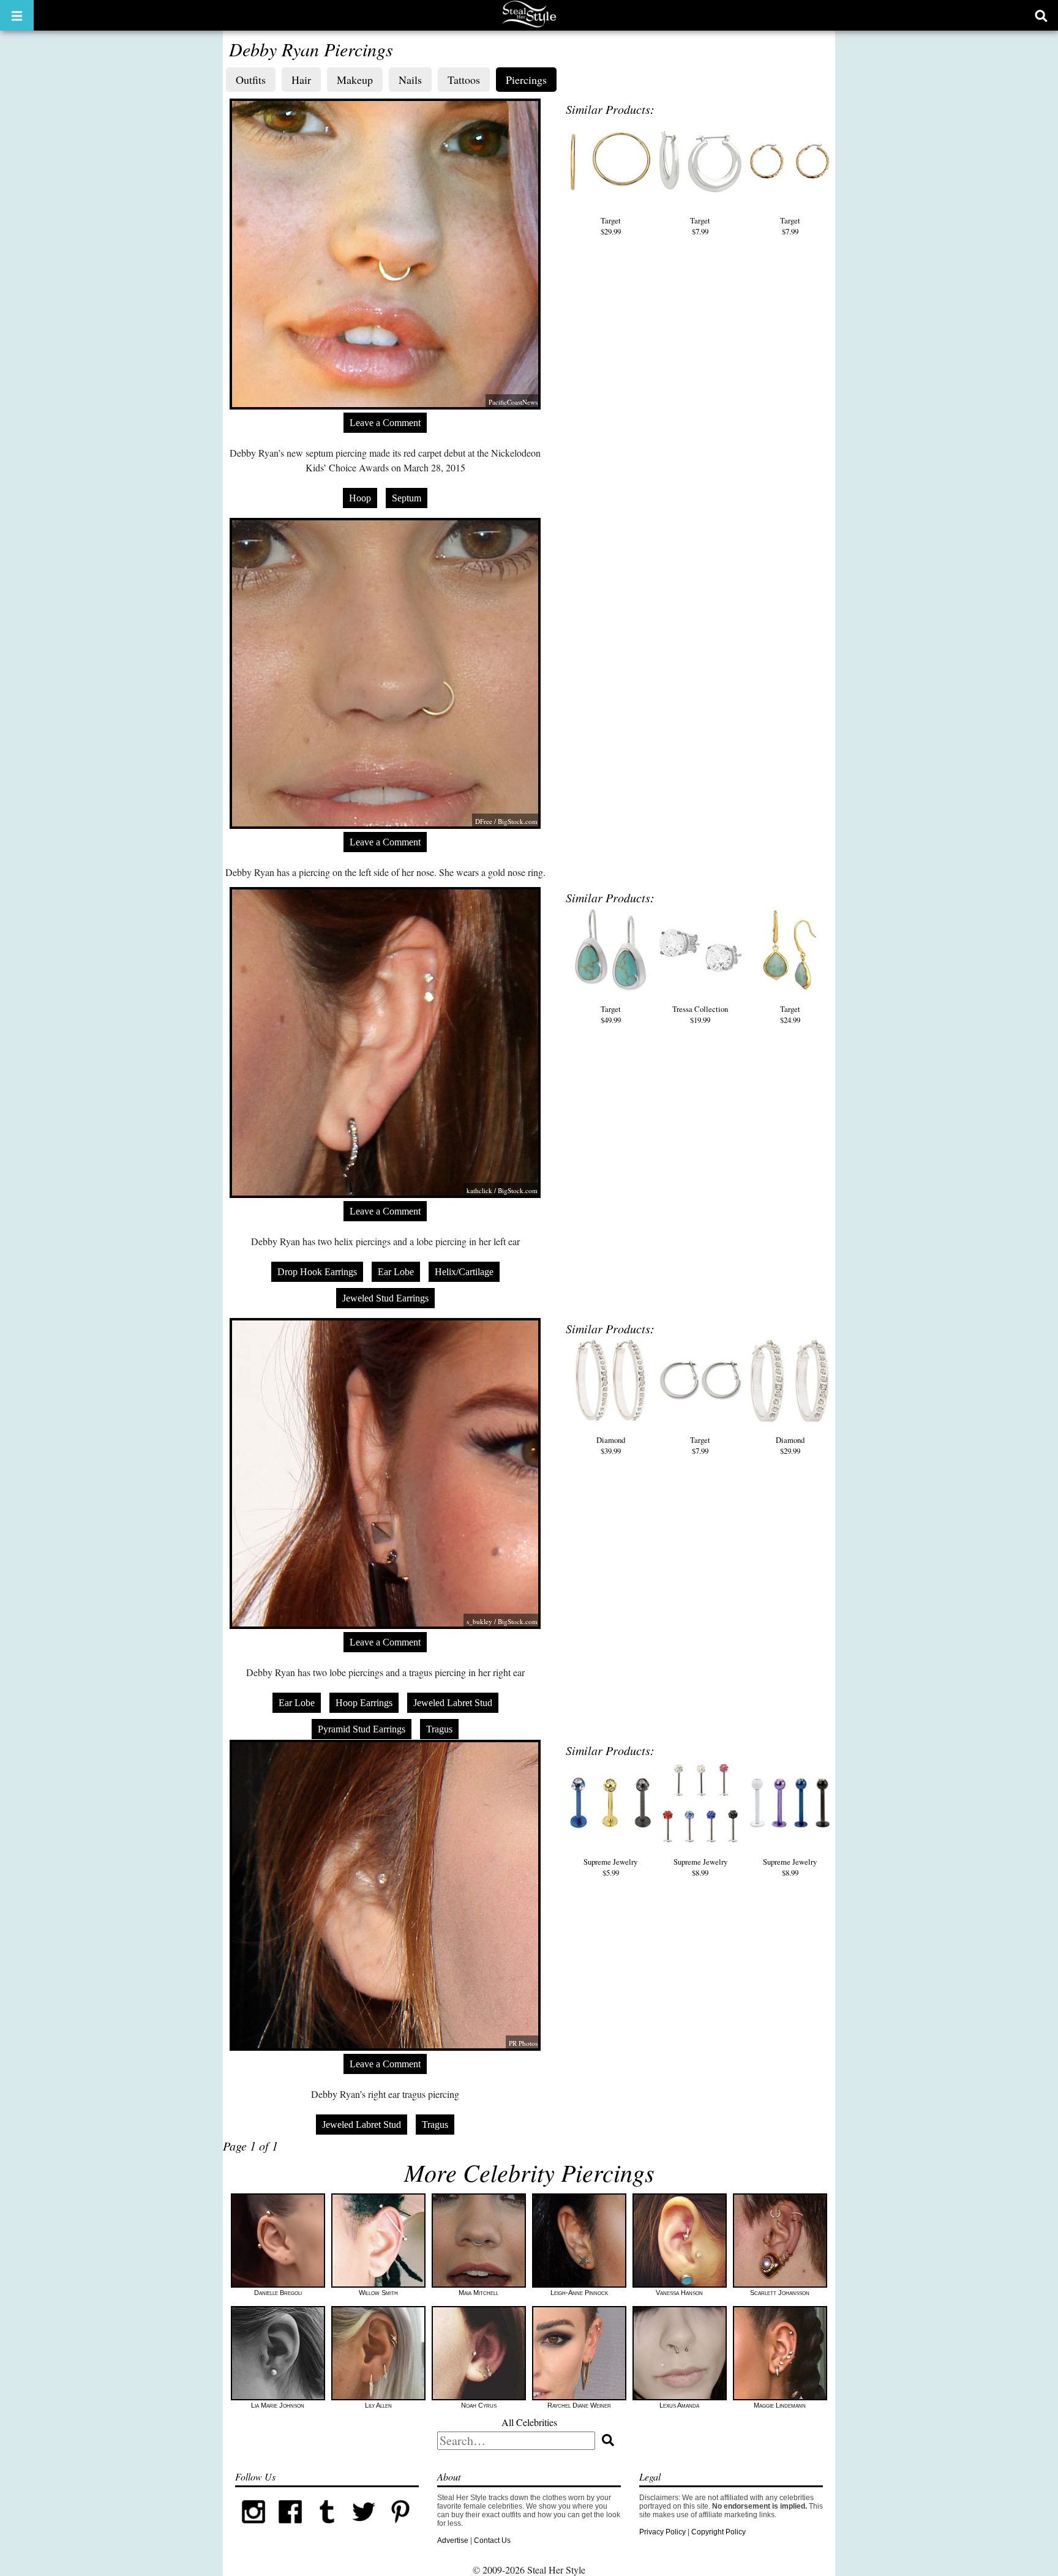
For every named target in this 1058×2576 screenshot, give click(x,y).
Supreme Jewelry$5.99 (610, 1867)
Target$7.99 (700, 226)
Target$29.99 (611, 226)
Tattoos (464, 80)
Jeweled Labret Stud (453, 1703)
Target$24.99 (790, 1014)
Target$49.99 (611, 1014)
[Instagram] (253, 2528)
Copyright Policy (718, 2532)
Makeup (355, 80)
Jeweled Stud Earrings (385, 1298)
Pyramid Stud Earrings (362, 1729)
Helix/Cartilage (464, 1272)
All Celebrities (529, 2422)
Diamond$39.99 (611, 1445)
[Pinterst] (400, 2528)
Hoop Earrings (364, 1703)
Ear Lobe (396, 1272)
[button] (17, 15)
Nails (410, 80)
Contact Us (492, 2540)
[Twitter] (364, 2528)
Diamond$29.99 (790, 1445)
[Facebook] (290, 2528)
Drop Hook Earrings (317, 1272)
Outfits (251, 80)
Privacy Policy (662, 2532)
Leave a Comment (385, 423)
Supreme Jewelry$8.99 (700, 1867)
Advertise (453, 2540)
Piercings (526, 80)
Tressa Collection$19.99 (700, 1014)
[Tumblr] (327, 2528)
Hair (301, 80)
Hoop (360, 498)
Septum (407, 498)
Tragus (439, 1729)
